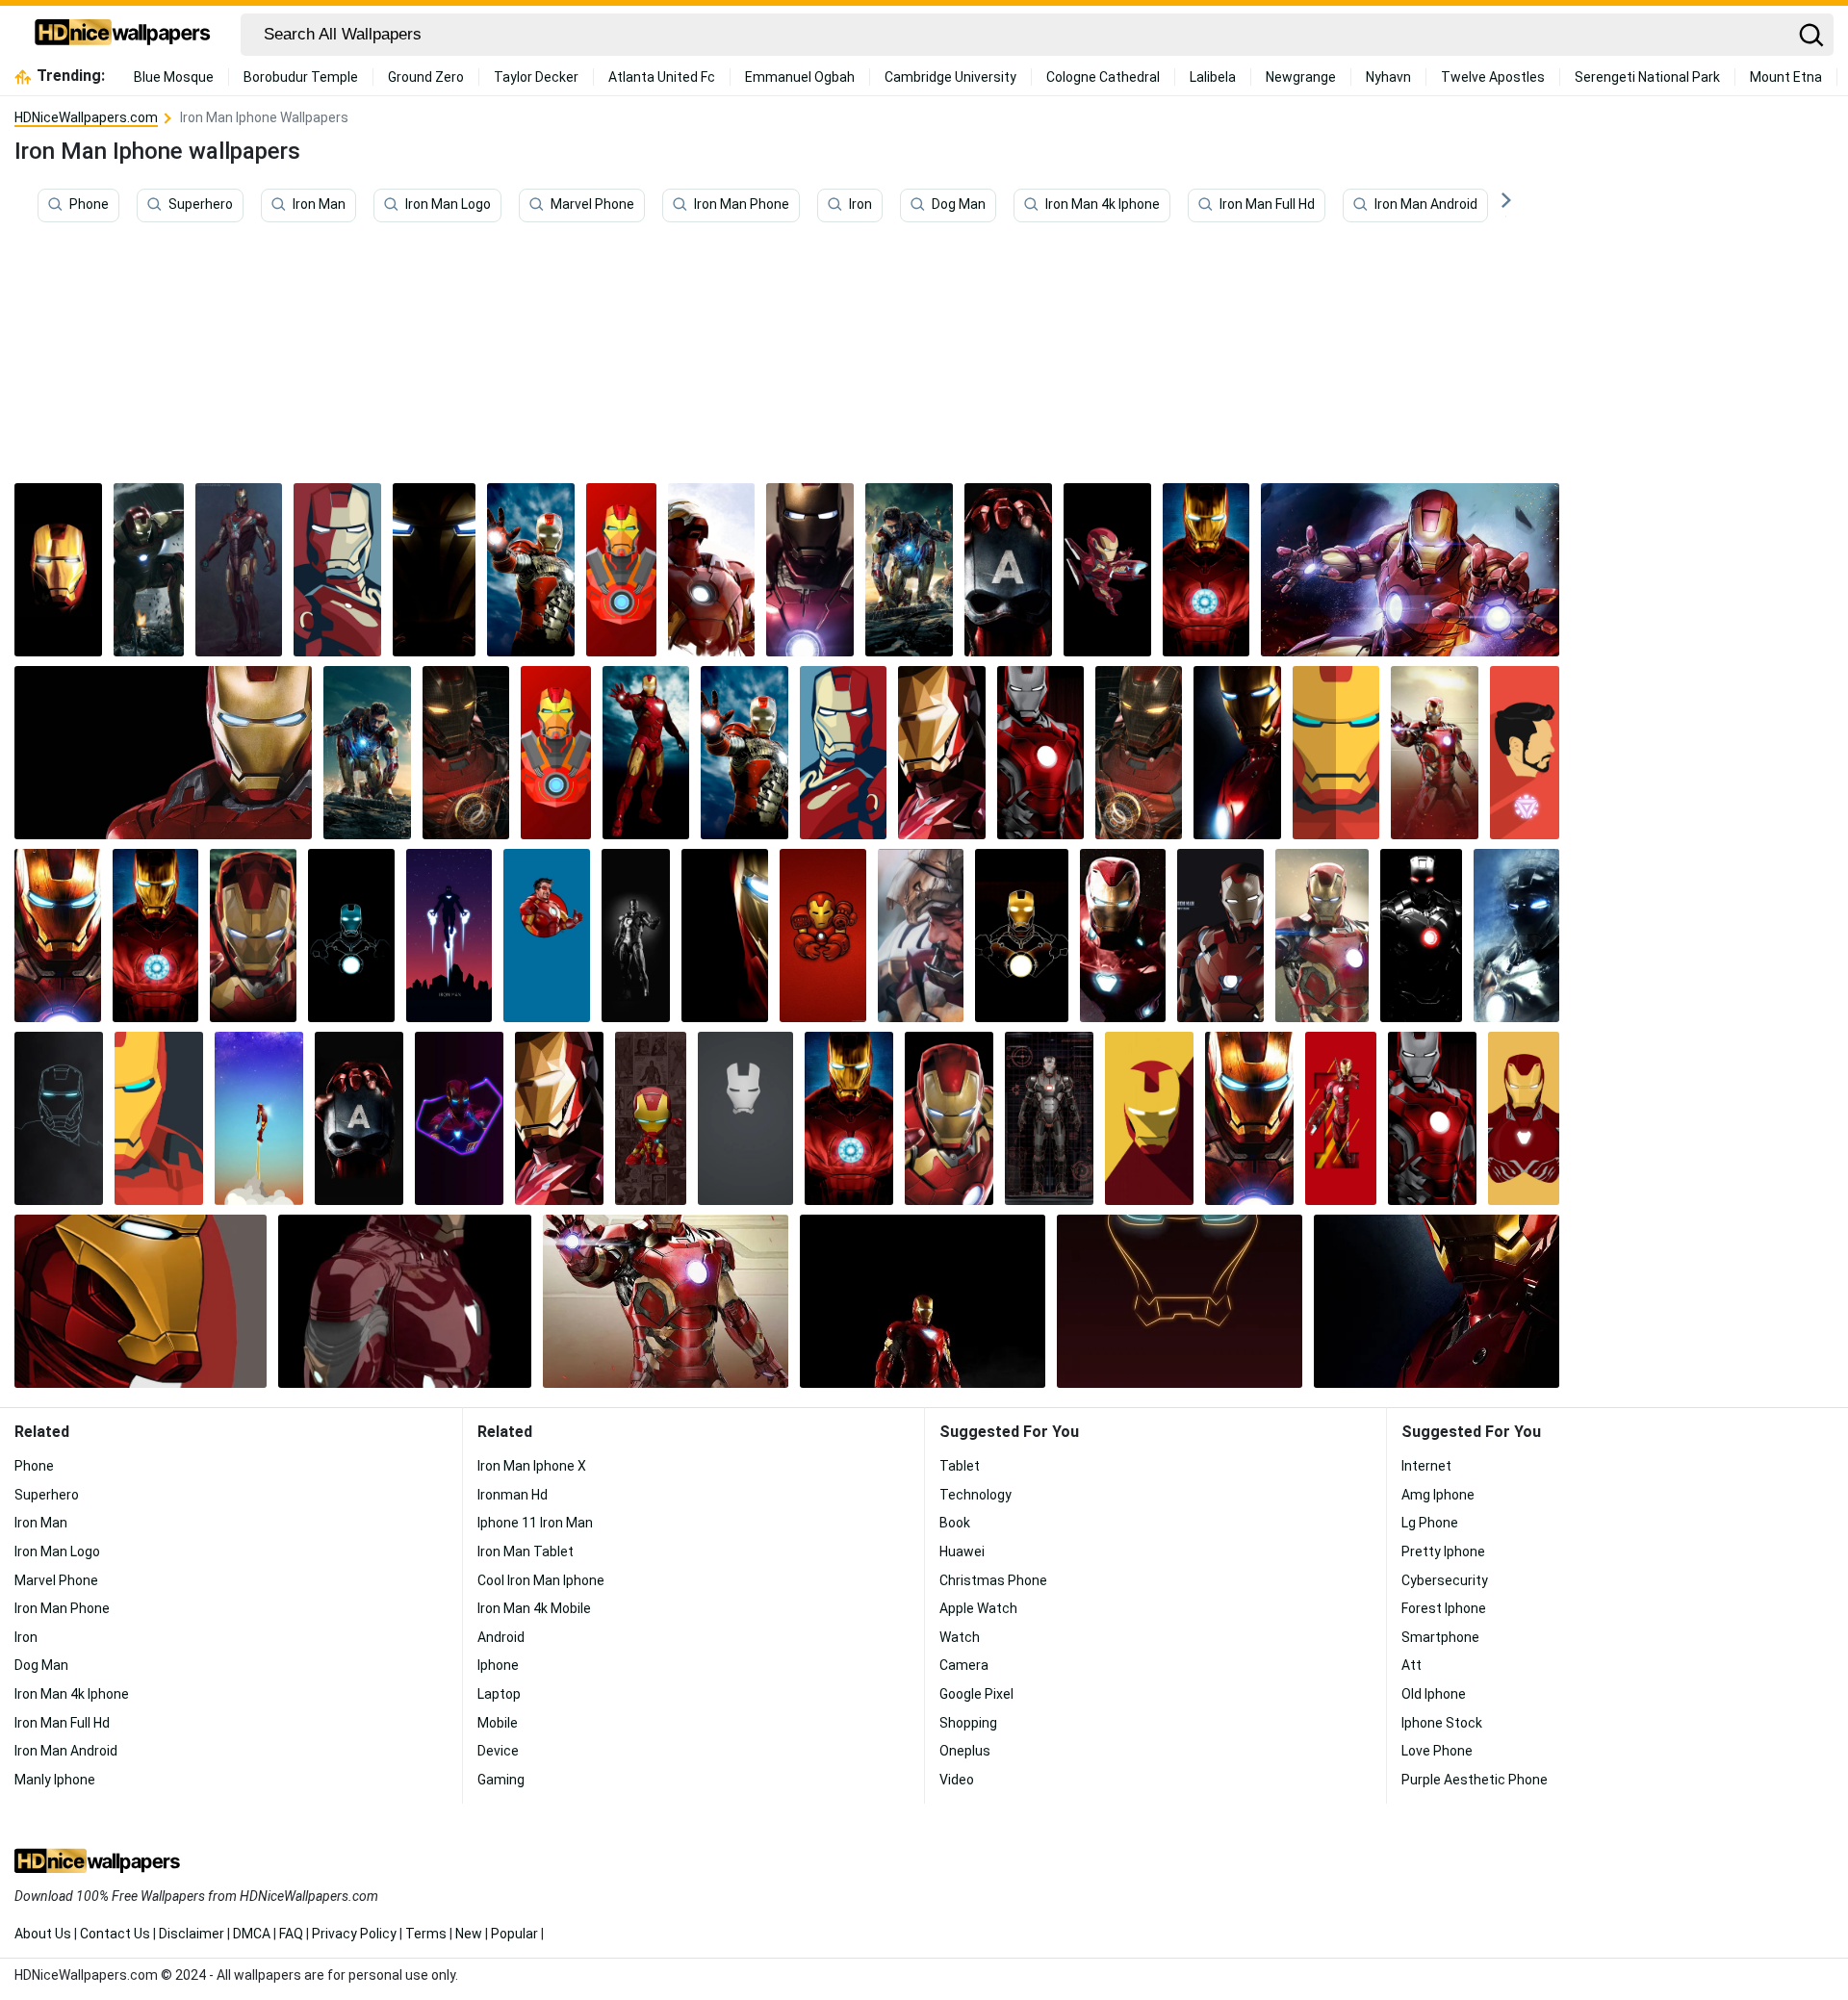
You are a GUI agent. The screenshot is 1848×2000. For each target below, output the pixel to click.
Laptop (499, 1694)
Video (957, 1780)
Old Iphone (1434, 1694)
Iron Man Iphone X (532, 1466)
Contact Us (115, 1934)
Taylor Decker (536, 77)
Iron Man (319, 205)
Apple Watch (978, 1608)
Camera (964, 1665)
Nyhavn (1388, 77)
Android (501, 1637)
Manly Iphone (55, 1780)
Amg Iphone (1438, 1495)
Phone (89, 205)
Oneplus (965, 1751)
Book (955, 1523)
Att (1412, 1665)
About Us (43, 1934)
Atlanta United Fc (662, 77)
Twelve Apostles (1493, 77)
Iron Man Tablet (526, 1551)
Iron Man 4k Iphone (1103, 205)
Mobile (498, 1723)
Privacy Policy (354, 1934)
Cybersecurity (1445, 1580)
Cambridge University (950, 77)
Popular (514, 1934)
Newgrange (1301, 77)
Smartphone (1440, 1637)
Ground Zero (426, 77)
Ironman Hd (513, 1495)
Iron (860, 205)
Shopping (968, 1723)
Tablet (960, 1466)
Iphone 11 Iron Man (535, 1523)
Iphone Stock (1442, 1723)
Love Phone (1437, 1751)
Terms (426, 1934)
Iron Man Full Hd (1267, 205)
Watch (960, 1637)
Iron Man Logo (448, 205)
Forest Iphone (1444, 1608)
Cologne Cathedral (1103, 77)
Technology (975, 1495)
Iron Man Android (1426, 205)
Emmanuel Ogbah (800, 77)
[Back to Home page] (123, 35)
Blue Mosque (174, 77)
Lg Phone (1430, 1523)
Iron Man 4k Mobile (534, 1608)
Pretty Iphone (1443, 1551)
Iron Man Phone (742, 205)
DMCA (252, 1934)
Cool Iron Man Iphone (541, 1580)
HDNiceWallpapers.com (86, 117)
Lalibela (1213, 77)
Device (498, 1751)
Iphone (498, 1665)
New (469, 1934)
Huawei (962, 1551)
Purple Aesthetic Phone (1475, 1780)
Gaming (501, 1780)
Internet (1426, 1466)
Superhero (201, 205)
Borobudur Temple (301, 77)
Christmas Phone (993, 1580)
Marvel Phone (592, 205)
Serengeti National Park (1647, 77)
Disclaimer (192, 1934)
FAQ (291, 1934)
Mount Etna (1786, 77)
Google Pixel (976, 1694)
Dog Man (959, 205)
